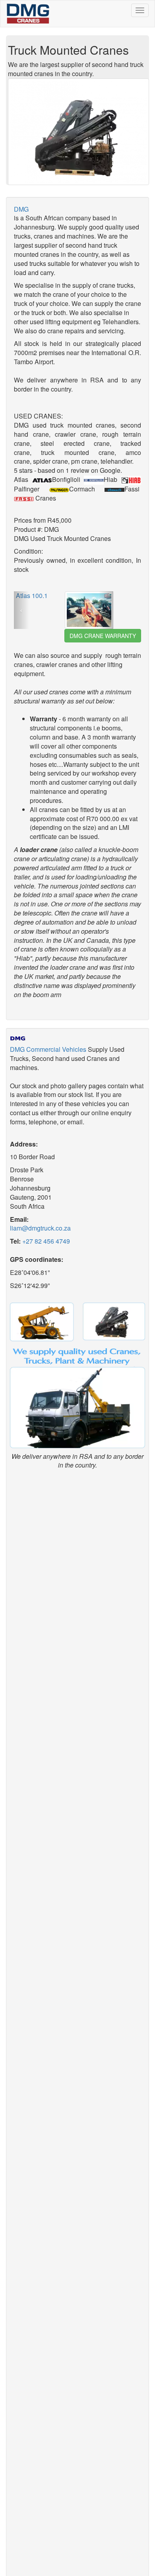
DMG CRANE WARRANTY (103, 636)
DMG (21, 209)
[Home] (27, 14)
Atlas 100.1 (32, 595)
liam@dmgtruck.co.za (41, 1228)
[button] (21, 610)
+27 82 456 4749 (46, 1241)
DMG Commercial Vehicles (48, 1049)
